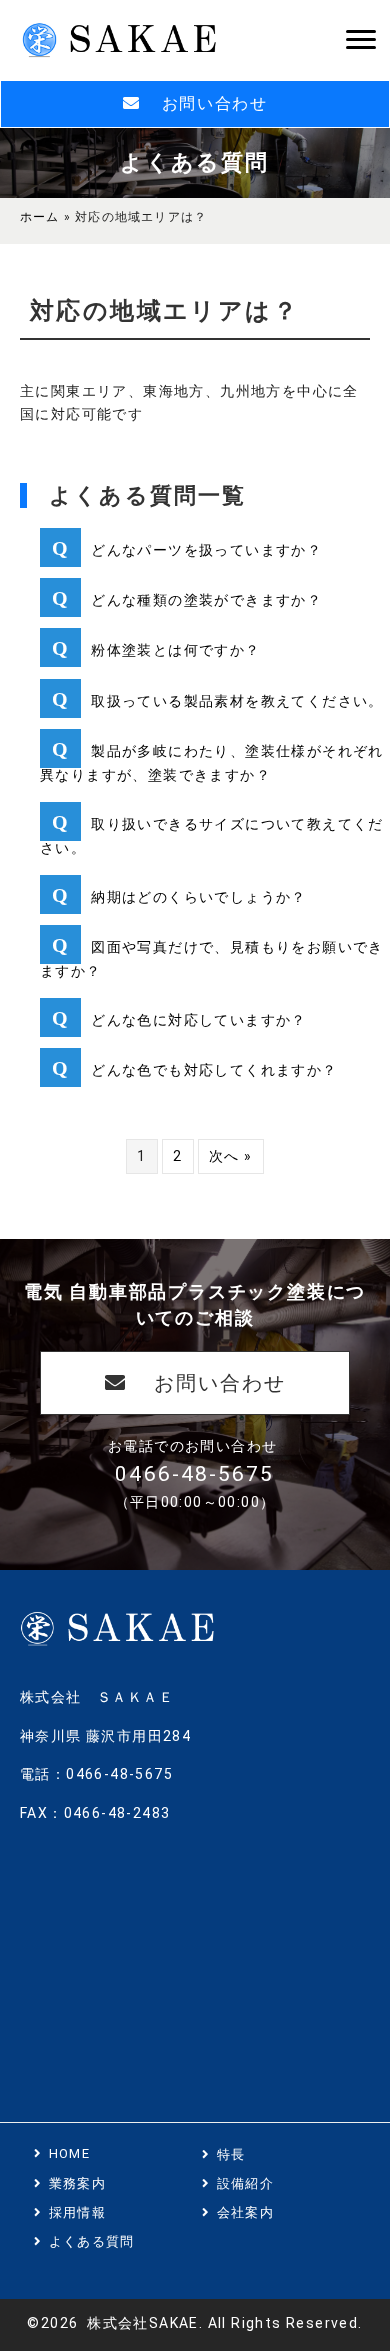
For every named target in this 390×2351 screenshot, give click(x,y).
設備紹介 (245, 2183)
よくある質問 (92, 2241)
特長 (231, 2154)
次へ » (231, 1156)
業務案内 (77, 2183)
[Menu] (361, 40)
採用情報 (77, 2212)
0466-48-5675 (194, 1474)
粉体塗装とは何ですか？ (175, 650)
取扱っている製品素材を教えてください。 (237, 701)
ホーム (40, 217)
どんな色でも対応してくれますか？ (214, 1070)
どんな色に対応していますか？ (199, 1020)
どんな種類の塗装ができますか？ (206, 600)
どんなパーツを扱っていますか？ (206, 550)
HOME (69, 2153)
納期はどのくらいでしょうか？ (199, 897)
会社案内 (245, 2212)
